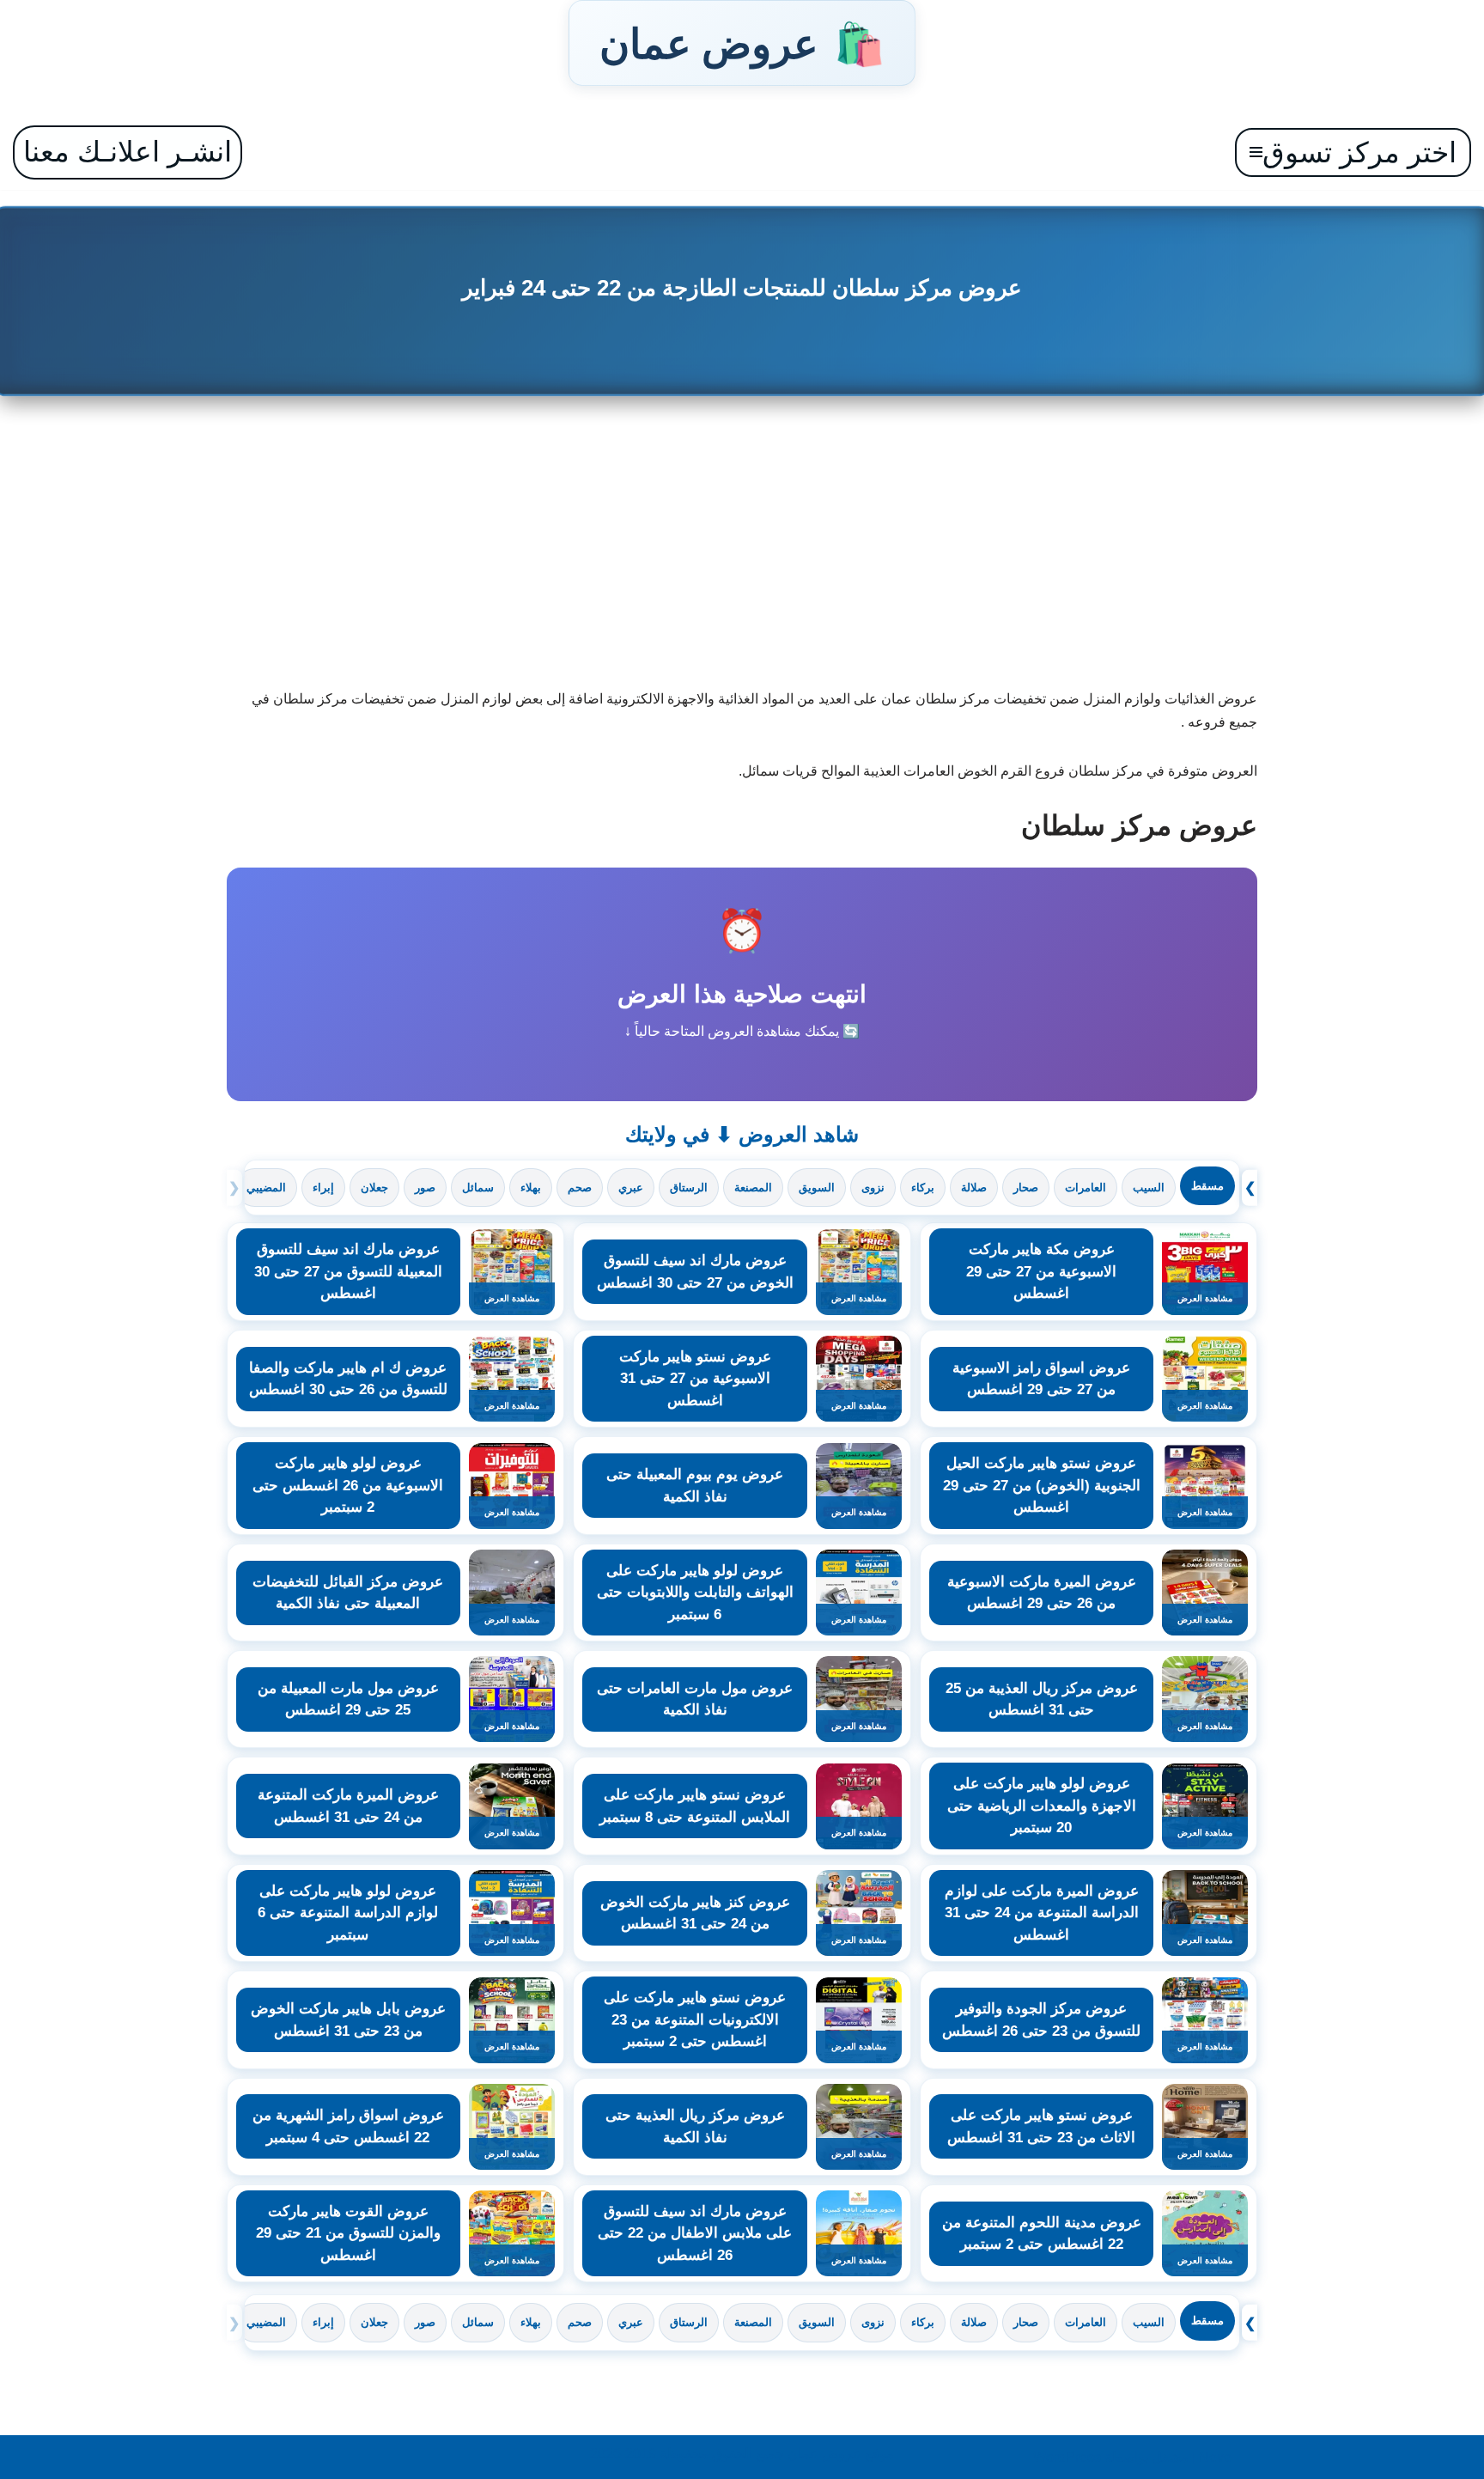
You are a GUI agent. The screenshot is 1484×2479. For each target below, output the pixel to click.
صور (425, 1188)
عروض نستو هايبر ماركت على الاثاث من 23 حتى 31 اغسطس (1041, 2126)
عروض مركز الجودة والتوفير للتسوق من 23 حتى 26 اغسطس (1041, 2020)
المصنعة (753, 1188)
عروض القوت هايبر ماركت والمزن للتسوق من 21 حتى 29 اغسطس (348, 2233)
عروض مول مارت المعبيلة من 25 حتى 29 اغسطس (348, 1699)
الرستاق (689, 1188)
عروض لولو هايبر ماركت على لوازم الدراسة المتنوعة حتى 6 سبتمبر (348, 1913)
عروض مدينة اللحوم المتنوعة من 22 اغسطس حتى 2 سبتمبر (1042, 2234)
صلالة (974, 1188)
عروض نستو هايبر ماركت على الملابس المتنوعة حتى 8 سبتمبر (695, 1806)
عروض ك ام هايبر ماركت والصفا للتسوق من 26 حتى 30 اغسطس (348, 1379)
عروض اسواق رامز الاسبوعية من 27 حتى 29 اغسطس (1041, 1379)
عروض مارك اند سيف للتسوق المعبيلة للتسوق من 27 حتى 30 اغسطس (348, 1271)
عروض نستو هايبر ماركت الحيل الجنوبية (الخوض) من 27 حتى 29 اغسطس (1042, 1485)
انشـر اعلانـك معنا (128, 152)
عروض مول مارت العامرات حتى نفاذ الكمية (695, 1699)
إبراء (323, 1188)
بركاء (923, 1188)
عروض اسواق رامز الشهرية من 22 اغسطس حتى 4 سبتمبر (348, 2126)
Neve (1215, 2457)
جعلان (374, 1188)
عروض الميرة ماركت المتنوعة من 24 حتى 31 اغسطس (348, 1806)
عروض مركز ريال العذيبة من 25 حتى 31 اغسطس (1042, 1699)
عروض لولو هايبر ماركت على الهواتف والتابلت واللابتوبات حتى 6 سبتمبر (695, 1593)
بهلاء (531, 1188)
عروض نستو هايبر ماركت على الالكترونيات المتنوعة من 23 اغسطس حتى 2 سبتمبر (695, 2019)
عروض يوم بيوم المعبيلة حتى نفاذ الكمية (695, 1486)
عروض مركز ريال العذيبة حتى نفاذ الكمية (695, 2126)
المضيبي (266, 1188)
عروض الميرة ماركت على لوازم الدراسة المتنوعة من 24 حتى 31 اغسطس (1042, 1913)
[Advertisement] (742, 550)
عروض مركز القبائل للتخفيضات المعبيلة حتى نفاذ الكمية (348, 1593)
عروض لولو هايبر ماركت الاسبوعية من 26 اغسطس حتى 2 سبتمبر (348, 1485)
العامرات (1086, 1188)
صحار (1026, 1188)
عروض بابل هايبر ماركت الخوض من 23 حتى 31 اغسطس (348, 2020)
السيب (1149, 1188)
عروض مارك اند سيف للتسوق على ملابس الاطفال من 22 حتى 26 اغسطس (695, 2233)
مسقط (1207, 1186)
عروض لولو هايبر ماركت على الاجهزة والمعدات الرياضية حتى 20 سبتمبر (1042, 1806)
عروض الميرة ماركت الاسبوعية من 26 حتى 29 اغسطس (1042, 1593)
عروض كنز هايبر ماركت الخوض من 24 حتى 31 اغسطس (695, 1913)
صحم (580, 1188)
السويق (817, 1188)
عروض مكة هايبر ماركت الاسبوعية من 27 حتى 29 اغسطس (1041, 1271)
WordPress (1067, 2457)
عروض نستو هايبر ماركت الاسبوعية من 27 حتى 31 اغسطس (695, 1379)
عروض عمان (742, 43)
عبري (631, 1188)
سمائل (478, 1188)
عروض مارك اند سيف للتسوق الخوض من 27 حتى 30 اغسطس (695, 1272)
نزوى (873, 1188)
